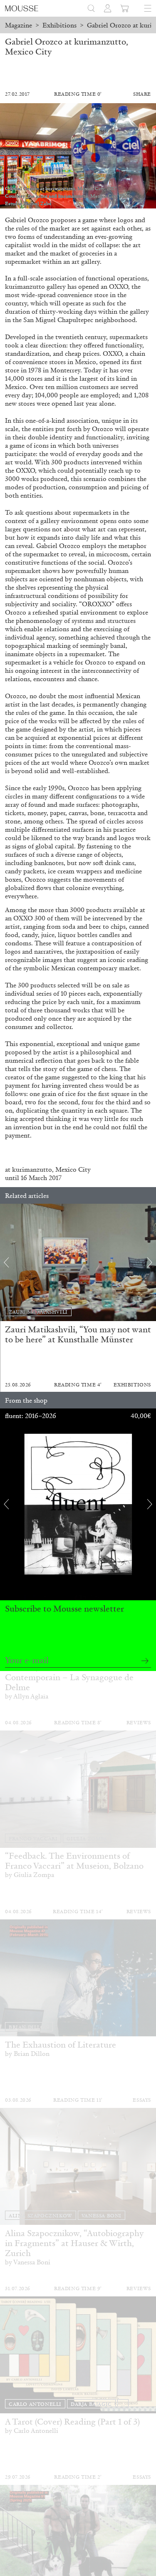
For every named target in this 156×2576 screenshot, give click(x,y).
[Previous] (6, 1262)
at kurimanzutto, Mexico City (48, 1169)
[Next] (150, 1262)
